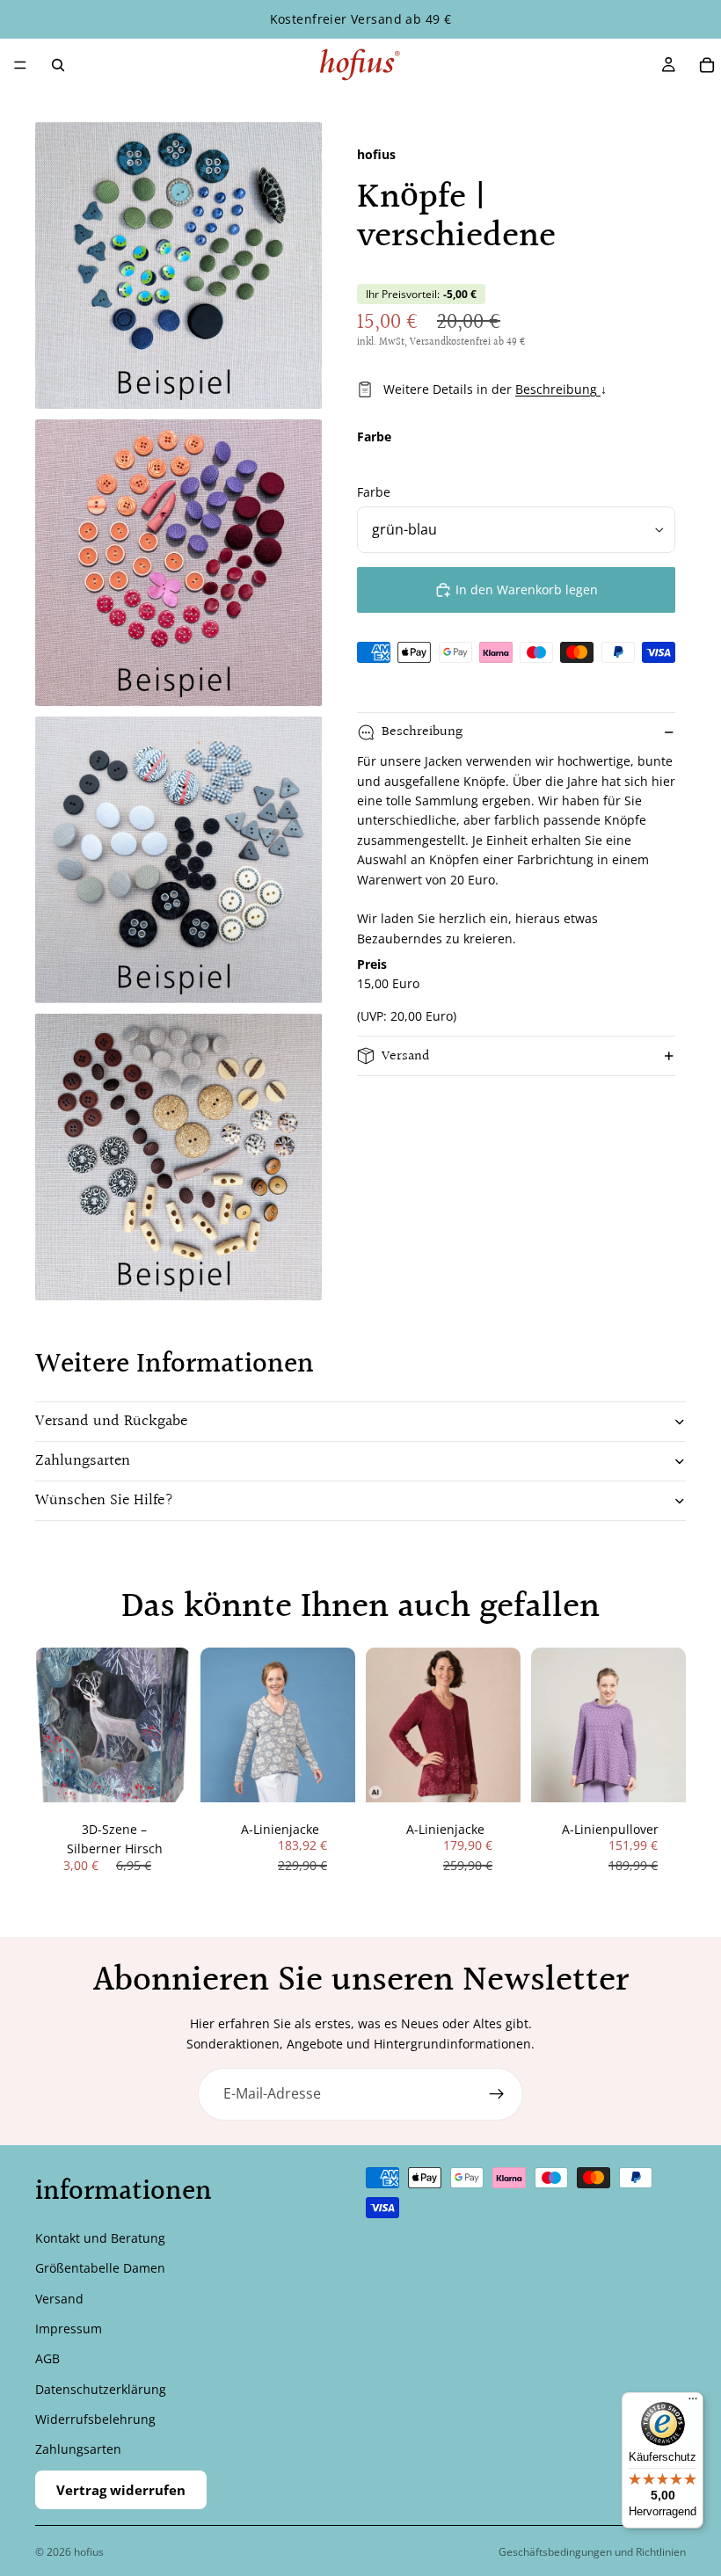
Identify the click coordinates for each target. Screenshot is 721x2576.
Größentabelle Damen (100, 2268)
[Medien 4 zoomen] (178, 1157)
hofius (89, 2552)
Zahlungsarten (83, 1461)
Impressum (69, 2329)
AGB (47, 2358)
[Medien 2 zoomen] (178, 563)
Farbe (374, 492)
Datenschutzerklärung (101, 2389)
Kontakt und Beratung (100, 2238)
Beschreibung (558, 389)
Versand (406, 1056)
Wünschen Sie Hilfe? (105, 1500)
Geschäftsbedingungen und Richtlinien (592, 2552)
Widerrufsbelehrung (95, 2419)
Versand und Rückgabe (111, 1421)
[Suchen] (58, 65)
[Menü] (20, 65)
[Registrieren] (497, 2094)
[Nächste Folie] (336, 1725)
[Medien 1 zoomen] (178, 266)
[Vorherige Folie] (220, 1725)
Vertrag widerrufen (121, 2490)
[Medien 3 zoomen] (178, 860)
